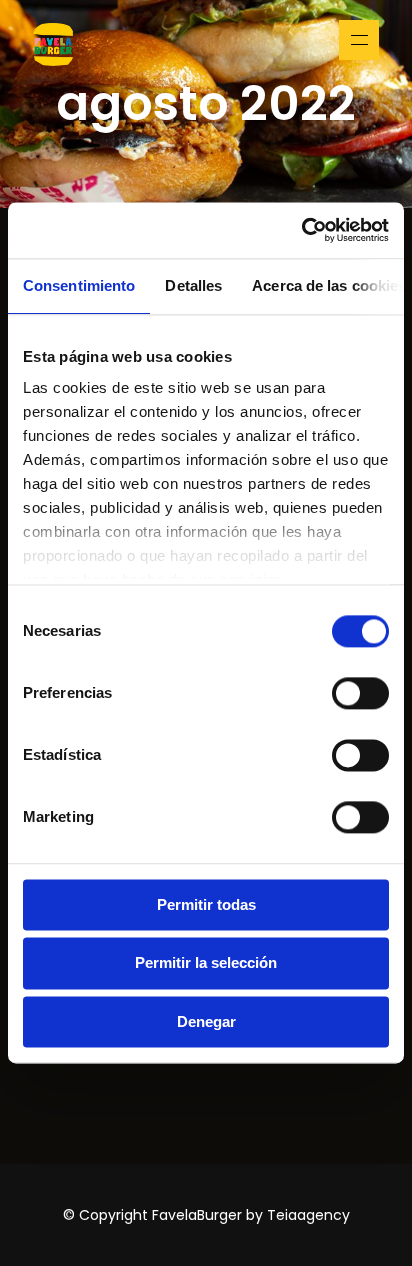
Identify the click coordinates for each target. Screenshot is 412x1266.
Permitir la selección (206, 963)
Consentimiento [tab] (79, 285)
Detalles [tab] (193, 285)
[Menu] (359, 40)
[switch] (360, 693)
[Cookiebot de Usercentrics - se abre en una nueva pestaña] (301, 230)
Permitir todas (206, 904)
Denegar (206, 1021)
